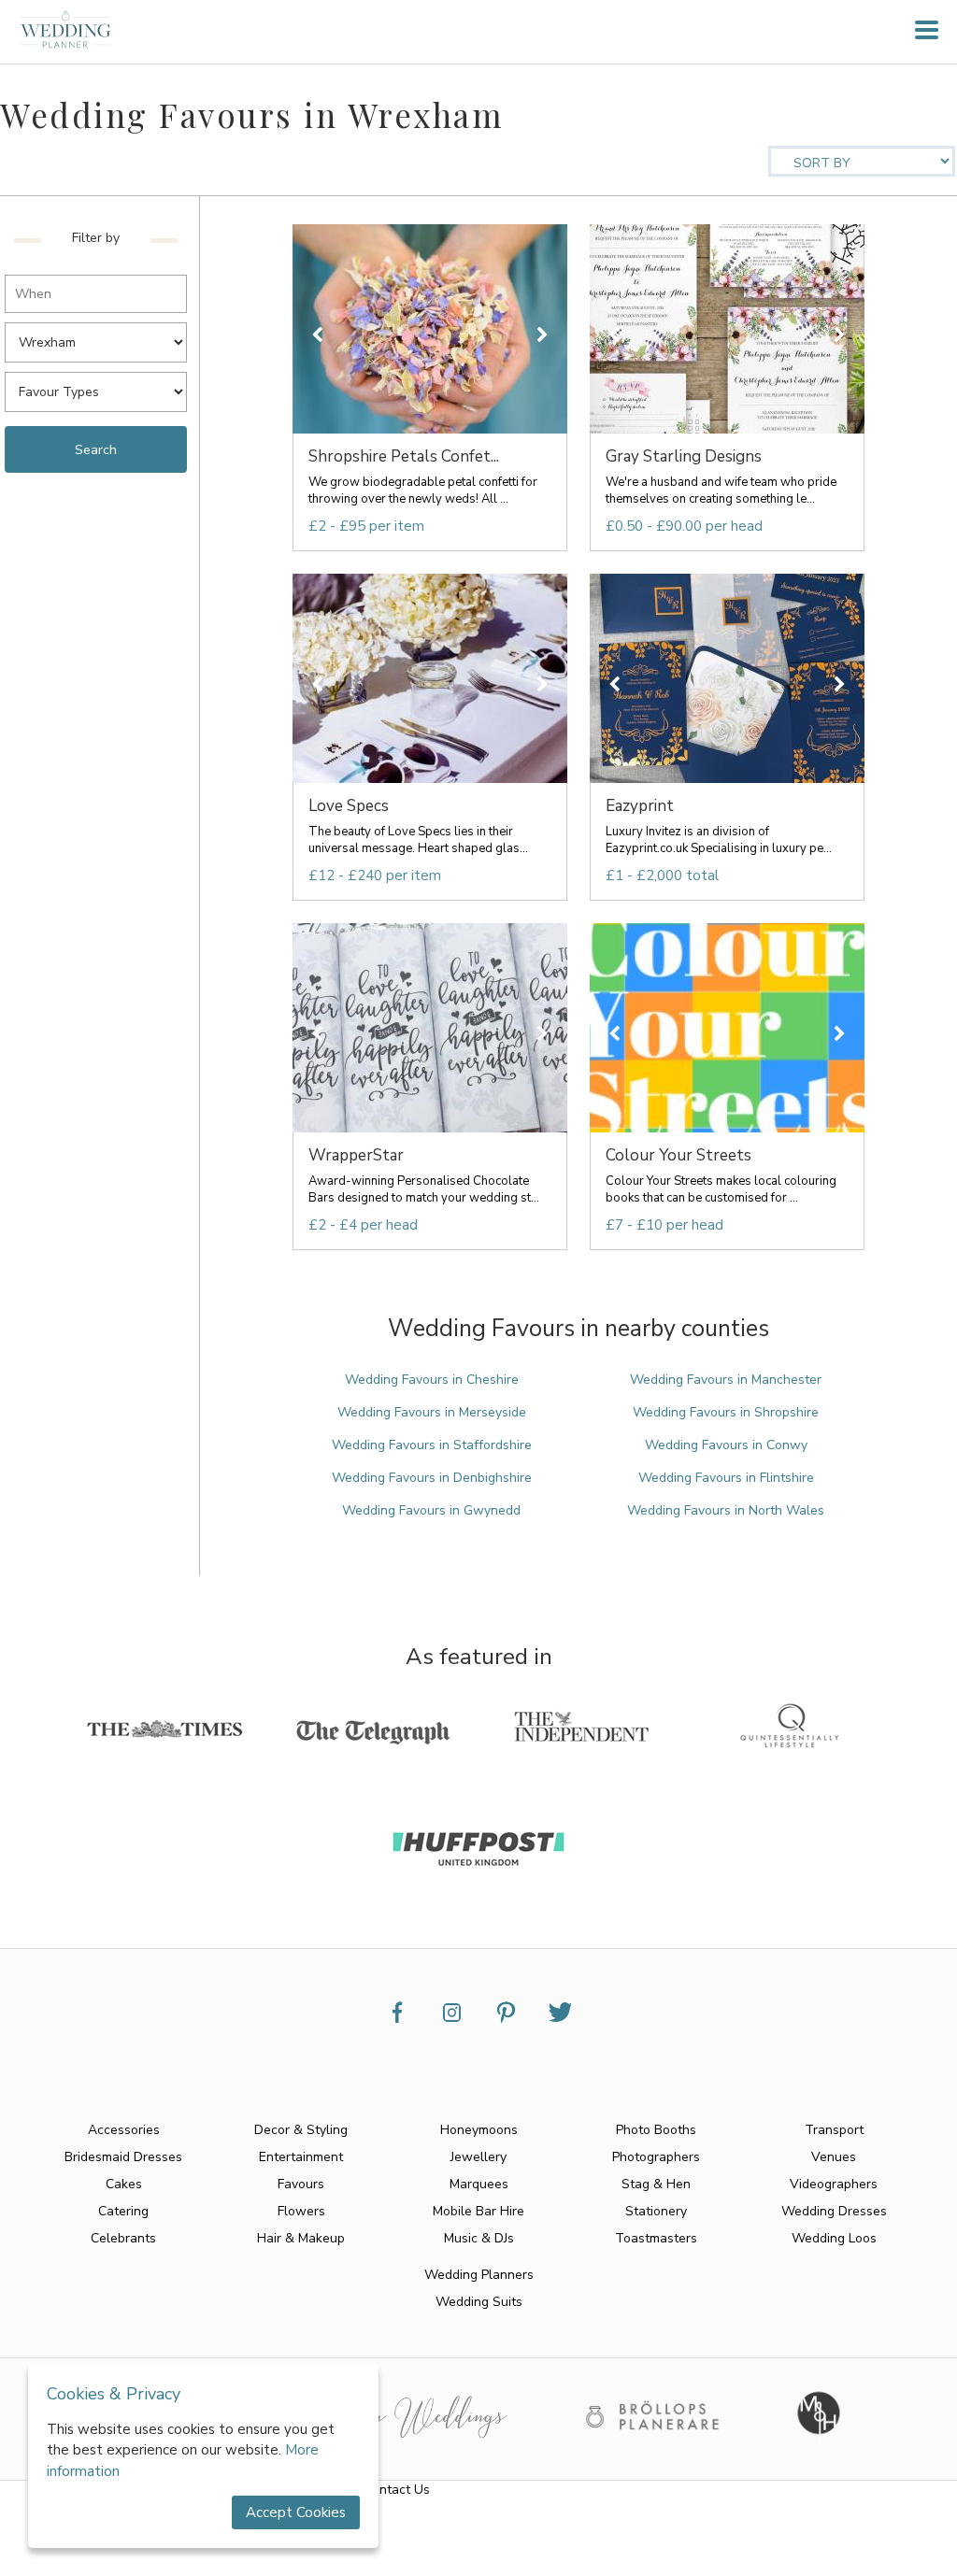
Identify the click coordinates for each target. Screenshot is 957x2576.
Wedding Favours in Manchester (726, 1380)
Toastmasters (656, 2238)
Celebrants (123, 2238)
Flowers (301, 2211)
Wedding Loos (834, 2238)
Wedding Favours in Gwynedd (431, 1510)
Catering (123, 2211)
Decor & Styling (301, 2130)
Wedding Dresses (834, 2211)
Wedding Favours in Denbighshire (432, 1478)
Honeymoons (479, 2130)
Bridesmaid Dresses (123, 2157)
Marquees (479, 2184)
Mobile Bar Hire (478, 2211)
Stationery (656, 2211)
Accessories (124, 2130)
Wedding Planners (479, 2275)
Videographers (834, 2184)
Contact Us (397, 2490)
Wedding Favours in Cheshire (432, 1380)
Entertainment (301, 2157)
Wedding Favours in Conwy (726, 1445)
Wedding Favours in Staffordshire (432, 1445)
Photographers (656, 2157)
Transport (834, 2130)
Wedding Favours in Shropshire (726, 1412)
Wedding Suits (479, 2302)
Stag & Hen (656, 2184)
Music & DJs (479, 2238)
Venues (834, 2157)
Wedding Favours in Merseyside (432, 1412)
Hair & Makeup (301, 2238)
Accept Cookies (296, 2512)
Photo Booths (656, 2130)
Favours (301, 2184)
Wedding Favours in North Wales (726, 1510)
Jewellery (478, 2157)
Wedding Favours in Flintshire (726, 1478)
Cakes (124, 2184)
